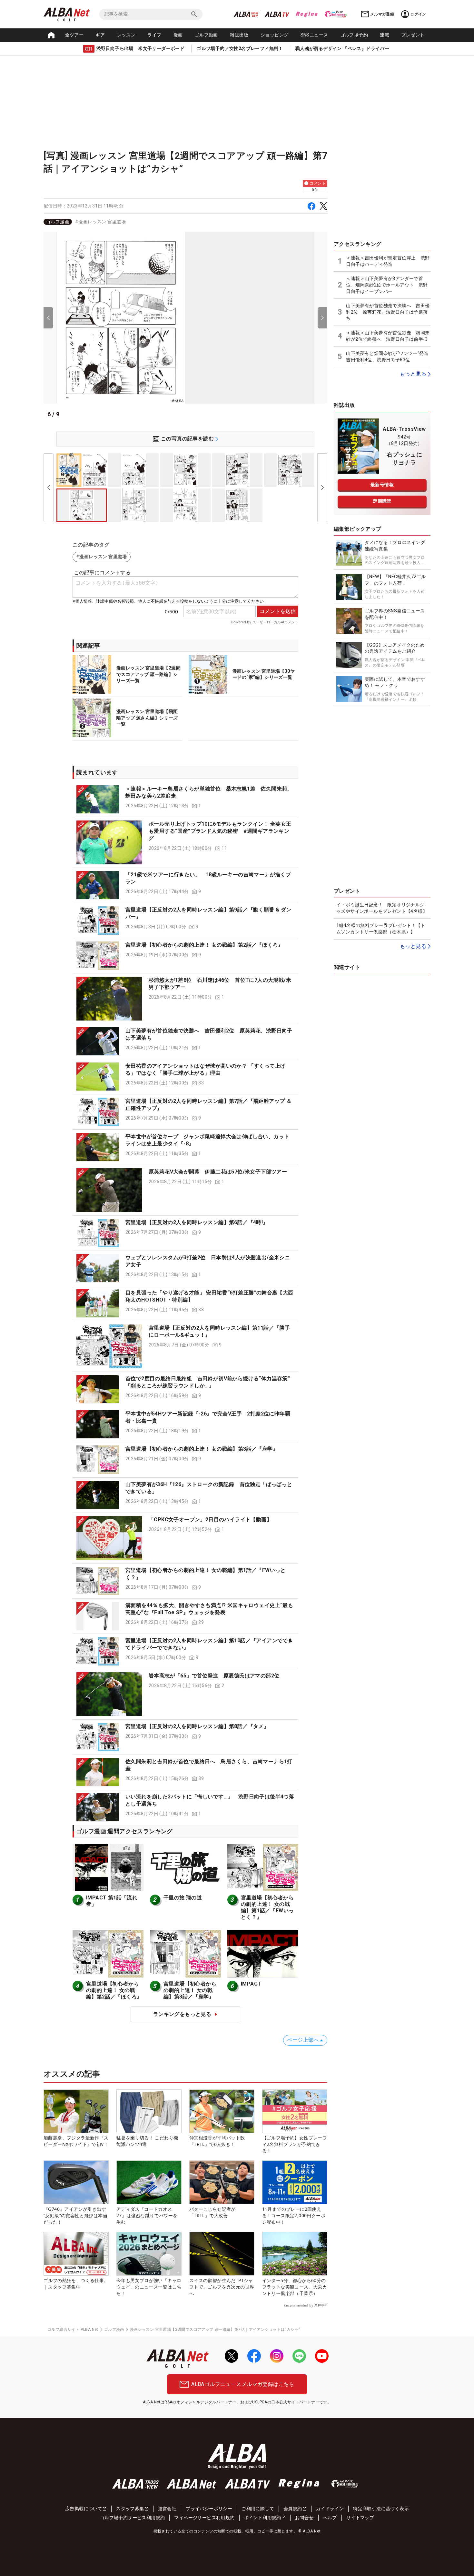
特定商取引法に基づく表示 (381, 2509)
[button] (185, 800)
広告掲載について (84, 2509)
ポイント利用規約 (263, 2518)
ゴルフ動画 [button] (206, 35)
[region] (185, 222)
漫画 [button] (178, 35)
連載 (385, 35)
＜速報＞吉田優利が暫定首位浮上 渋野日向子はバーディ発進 (388, 261)
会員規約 (293, 2509)
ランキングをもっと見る (182, 2014)
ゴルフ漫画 (58, 222)
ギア (100, 35)
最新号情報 (382, 485)
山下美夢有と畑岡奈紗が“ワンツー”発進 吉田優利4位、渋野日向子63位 (388, 357)
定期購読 (382, 501)
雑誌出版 (239, 35)
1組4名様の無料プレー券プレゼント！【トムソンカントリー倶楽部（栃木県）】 (381, 929)
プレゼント (413, 35)
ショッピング (274, 35)
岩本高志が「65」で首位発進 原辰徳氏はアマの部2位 (214, 1676)
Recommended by (298, 2305)
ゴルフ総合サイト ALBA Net (73, 2329)
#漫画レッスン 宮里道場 (101, 222)
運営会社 (167, 2509)
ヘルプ (330, 2518)
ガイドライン (330, 2509)
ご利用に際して (258, 2509)
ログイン (418, 14)
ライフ (154, 35)
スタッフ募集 (130, 2509)
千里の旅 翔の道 (183, 1898)
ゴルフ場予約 (354, 35)
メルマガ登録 (382, 14)
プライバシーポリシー (209, 2509)
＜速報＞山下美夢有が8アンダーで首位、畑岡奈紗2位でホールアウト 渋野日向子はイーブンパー (387, 285)
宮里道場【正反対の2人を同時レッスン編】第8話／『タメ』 (197, 1726)
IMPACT (251, 1984)
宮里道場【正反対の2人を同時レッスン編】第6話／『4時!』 (197, 1222)
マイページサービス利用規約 (204, 2518)
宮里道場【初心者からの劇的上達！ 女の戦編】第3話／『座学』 (202, 1449)
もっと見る (413, 374)
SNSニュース (314, 35)
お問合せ (304, 2518)
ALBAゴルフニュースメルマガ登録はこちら (243, 2384)
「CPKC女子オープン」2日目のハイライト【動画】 (210, 1519)
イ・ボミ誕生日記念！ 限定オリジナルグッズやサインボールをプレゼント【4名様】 (382, 908)
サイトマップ (360, 2518)
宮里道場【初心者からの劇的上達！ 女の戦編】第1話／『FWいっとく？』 (267, 1907)
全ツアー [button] (74, 35)
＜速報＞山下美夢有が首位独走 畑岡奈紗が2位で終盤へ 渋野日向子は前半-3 (388, 336)
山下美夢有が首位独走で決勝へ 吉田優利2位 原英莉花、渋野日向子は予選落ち (388, 312)
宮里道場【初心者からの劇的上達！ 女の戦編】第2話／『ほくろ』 (204, 945)
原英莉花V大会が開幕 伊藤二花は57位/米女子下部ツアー (218, 1172)
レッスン (126, 35)
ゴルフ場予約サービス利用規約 (133, 2518)
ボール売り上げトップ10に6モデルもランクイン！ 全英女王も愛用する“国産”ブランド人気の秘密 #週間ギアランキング (220, 831)
